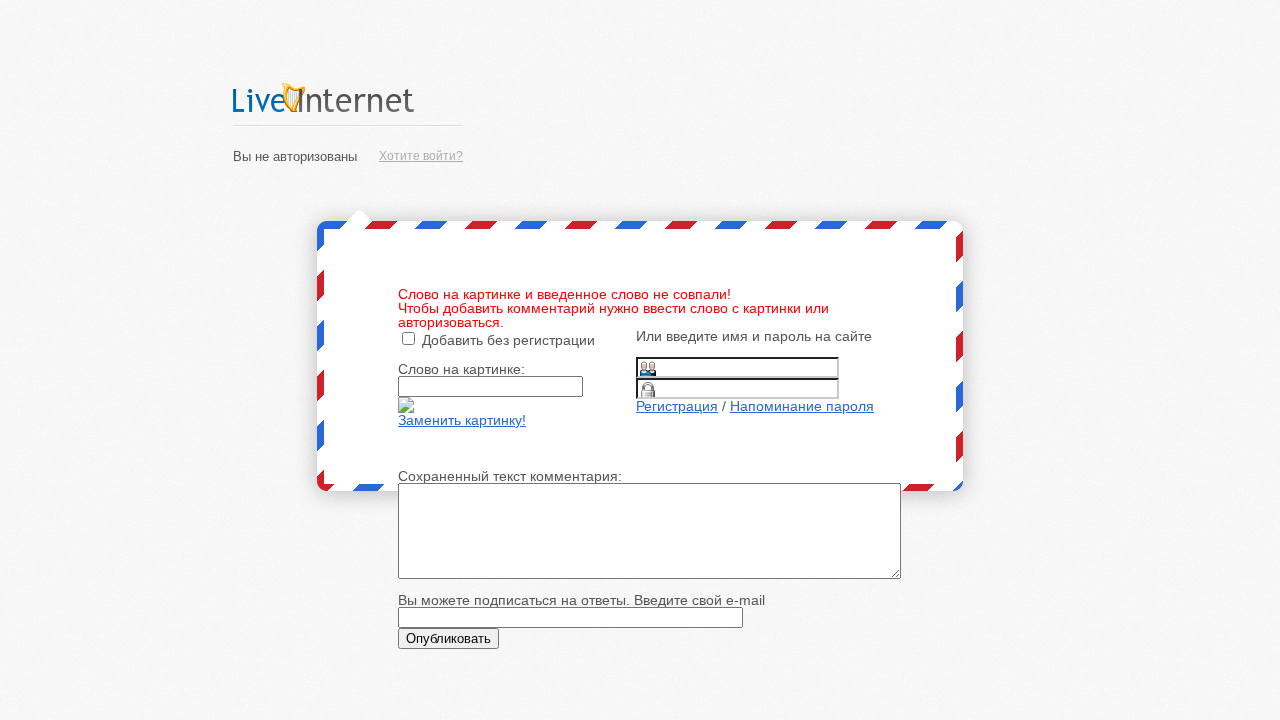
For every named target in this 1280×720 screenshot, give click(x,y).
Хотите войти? (421, 156)
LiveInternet (348, 97)
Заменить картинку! (462, 420)
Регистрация (677, 406)
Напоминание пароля (802, 406)
